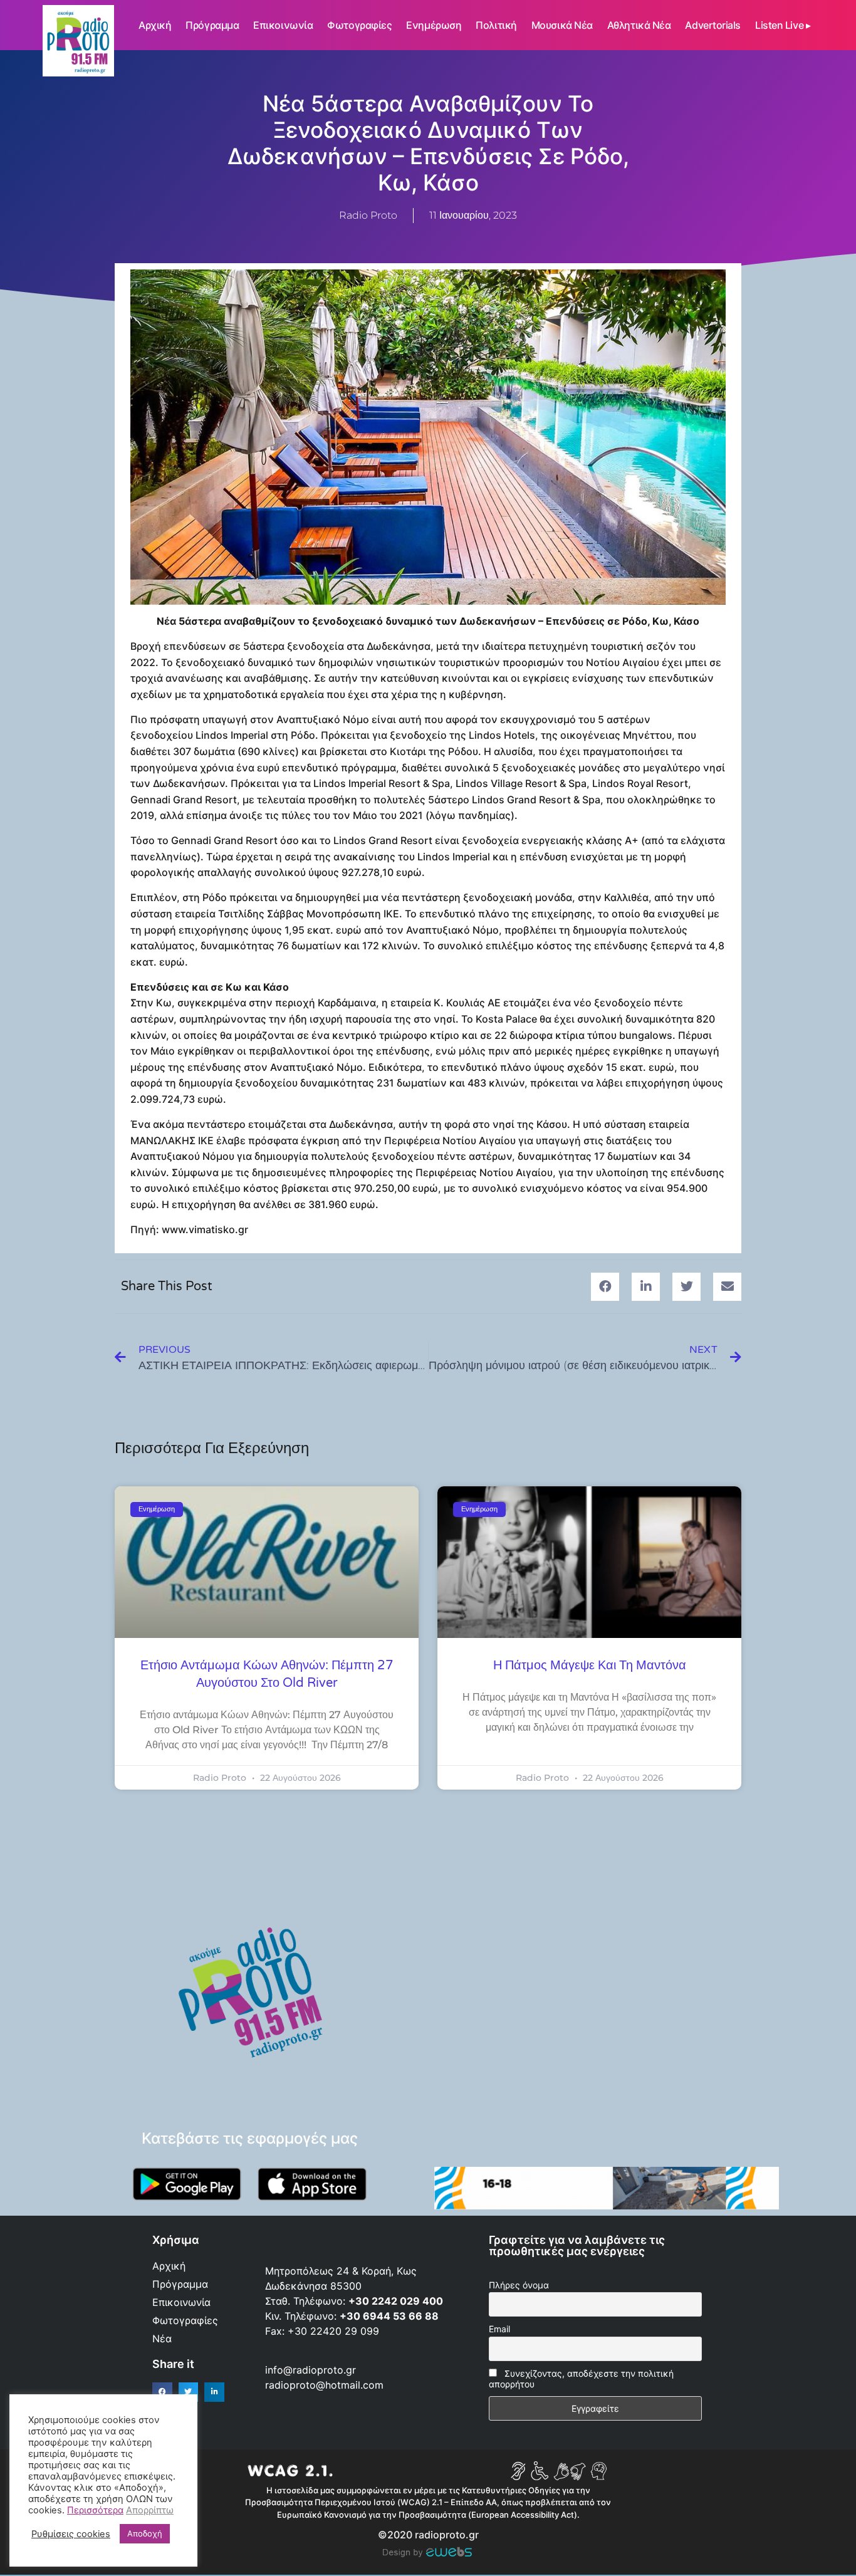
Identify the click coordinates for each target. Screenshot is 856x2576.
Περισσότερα (95, 2510)
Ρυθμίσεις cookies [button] (71, 2534)
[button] (605, 1287)
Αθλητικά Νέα (639, 25)
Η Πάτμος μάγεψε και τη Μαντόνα (590, 1666)
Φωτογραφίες (359, 25)
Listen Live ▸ (783, 25)
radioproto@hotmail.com (326, 2385)
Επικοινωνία (283, 25)
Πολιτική (496, 25)
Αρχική (155, 25)
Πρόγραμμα (212, 25)
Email (499, 2329)
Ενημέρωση (434, 25)
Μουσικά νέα (562, 25)
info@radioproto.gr (311, 2370)
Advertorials (713, 25)
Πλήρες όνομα (519, 2285)
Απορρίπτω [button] (150, 2510)
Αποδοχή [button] (145, 2533)
